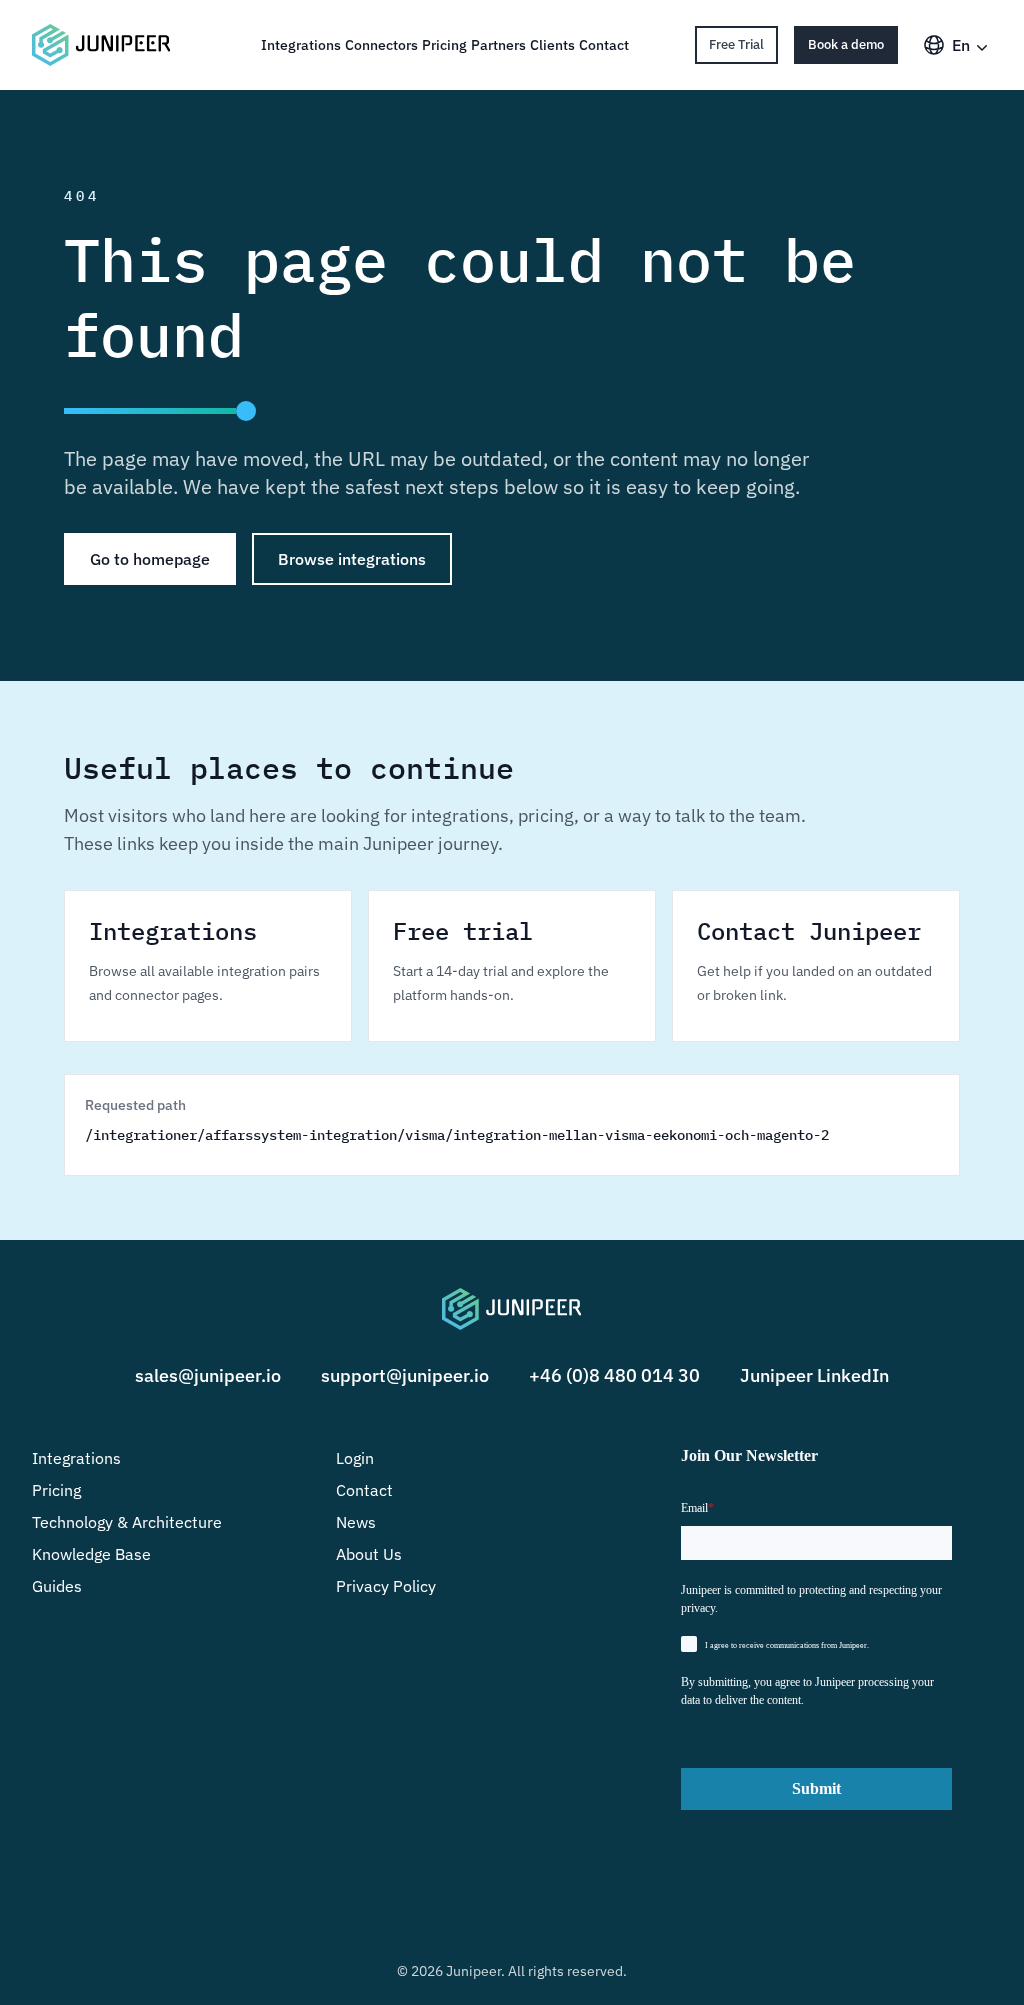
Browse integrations (352, 559)
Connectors (381, 45)
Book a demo (846, 44)
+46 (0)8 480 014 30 (614, 1375)
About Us (369, 1554)
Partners (498, 45)
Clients (552, 45)
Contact (604, 45)
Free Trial (736, 44)
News (356, 1522)
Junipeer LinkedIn (814, 1375)
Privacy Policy (386, 1586)
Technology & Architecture (127, 1522)
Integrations (301, 45)
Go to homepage (150, 559)
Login (355, 1458)
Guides (57, 1586)
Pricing (444, 45)
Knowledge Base (91, 1554)
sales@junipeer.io (208, 1375)
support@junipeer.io (405, 1375)
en (961, 45)
